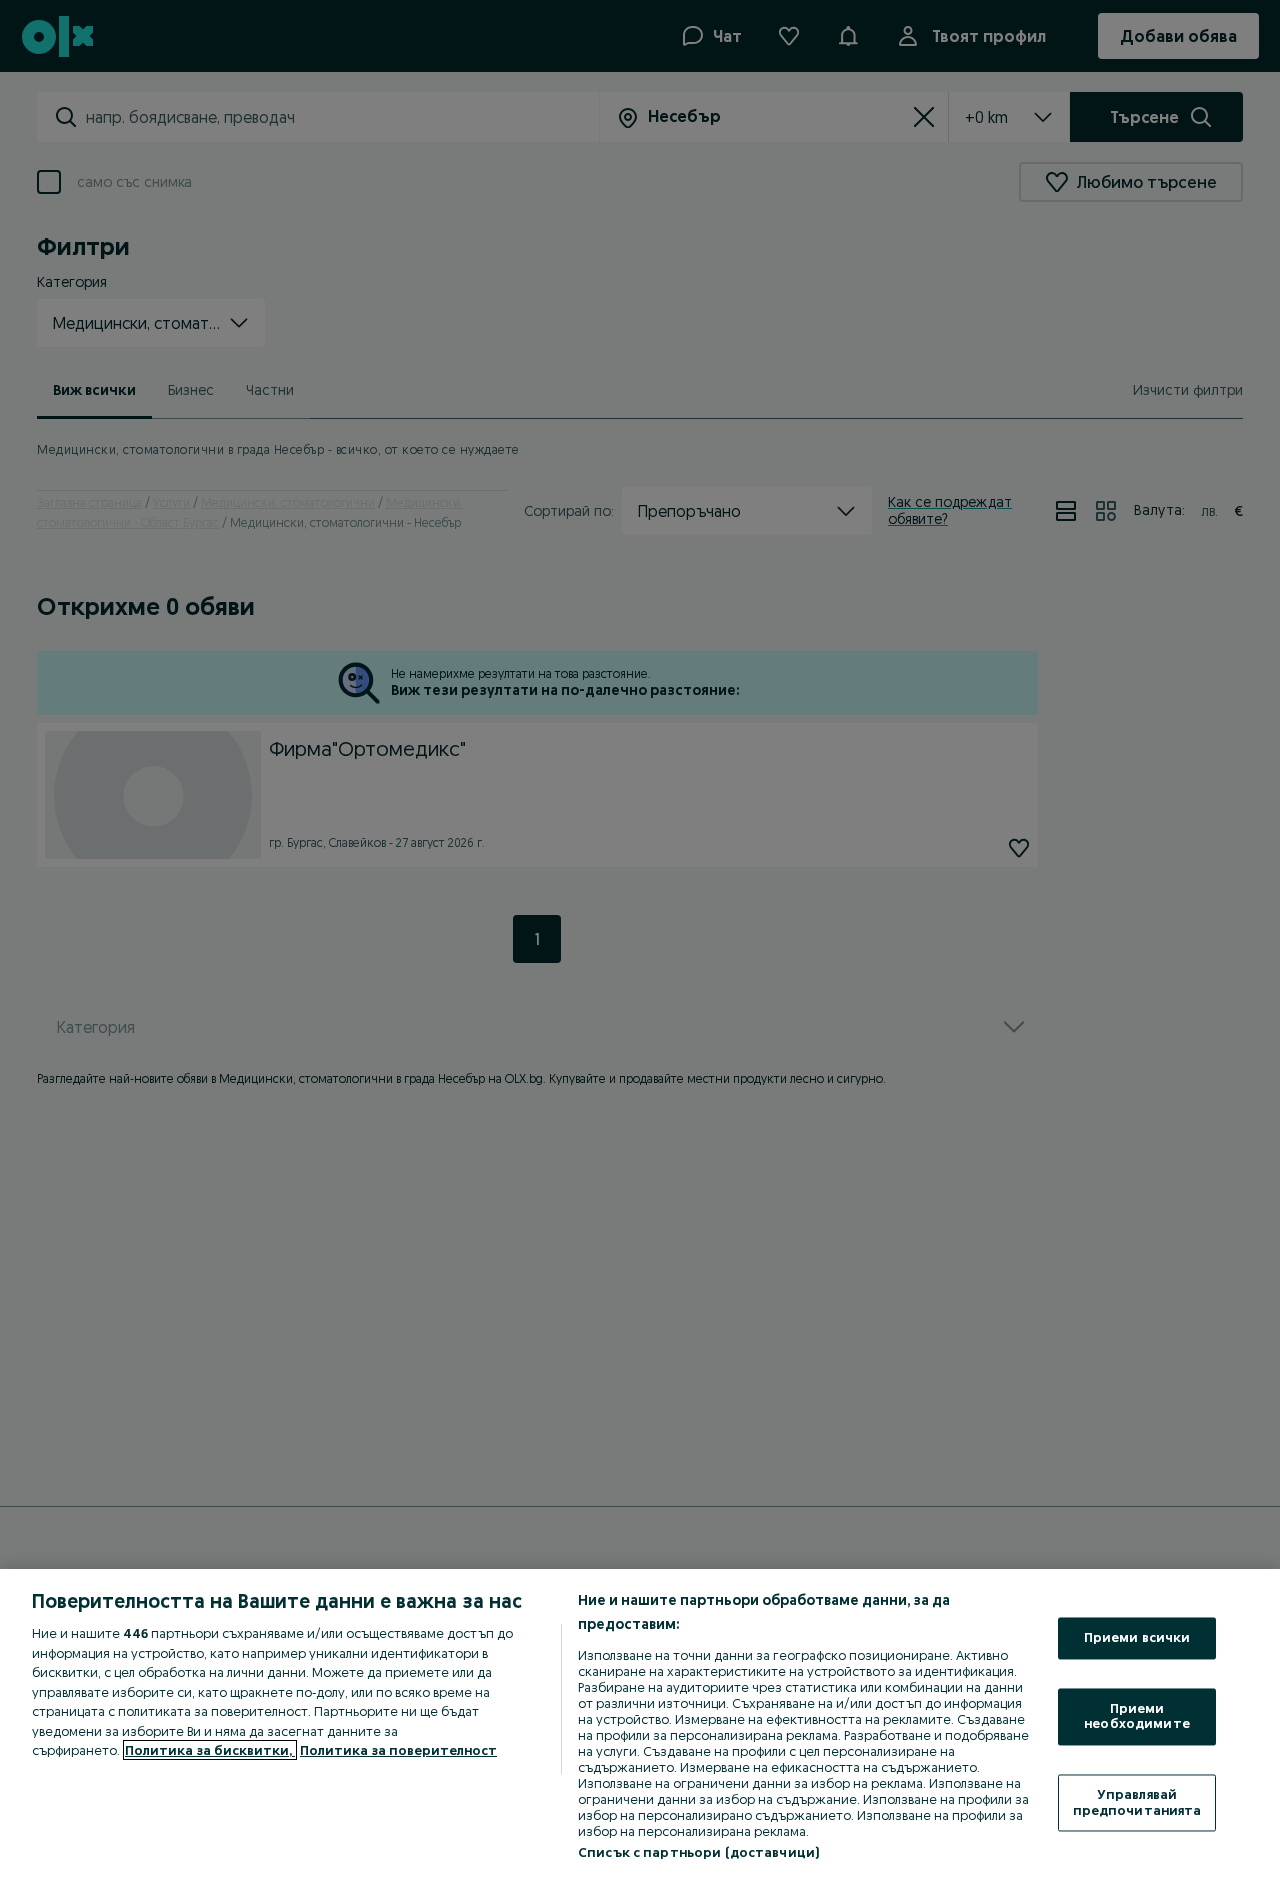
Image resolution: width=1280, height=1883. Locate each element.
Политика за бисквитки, (210, 1750)
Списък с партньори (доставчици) (698, 1852)
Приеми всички (1137, 1638)
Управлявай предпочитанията (1137, 1802)
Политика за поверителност (398, 1750)
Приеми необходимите (1137, 1716)
